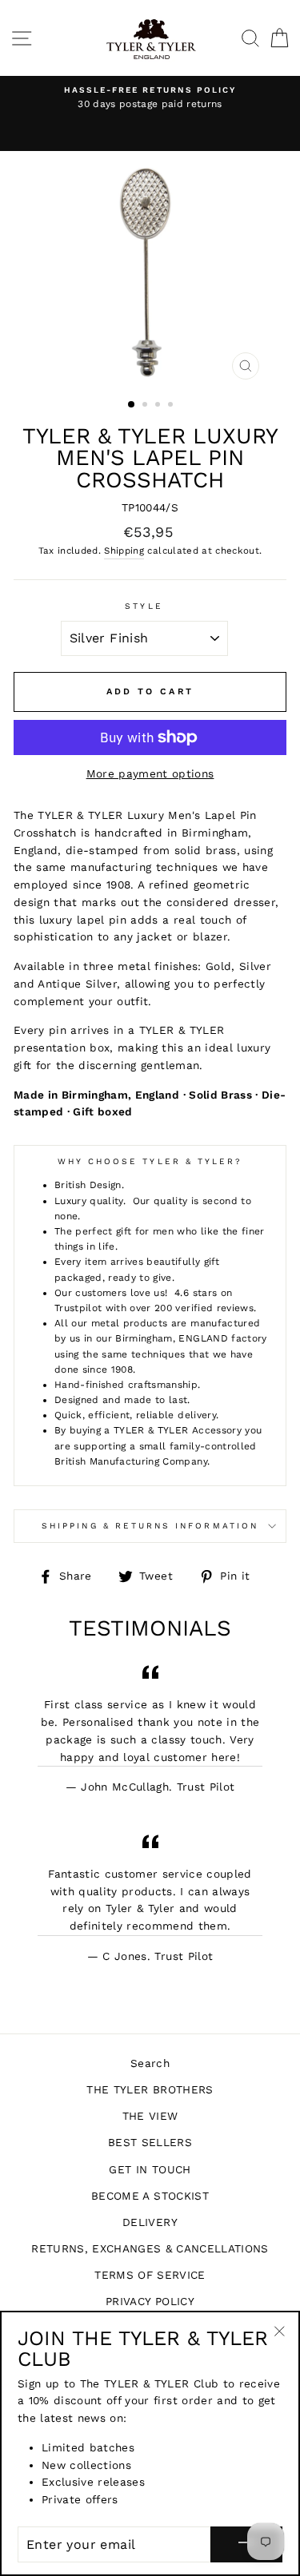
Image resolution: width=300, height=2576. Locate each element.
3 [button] (159, 406)
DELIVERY (150, 2222)
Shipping (124, 551)
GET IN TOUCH (150, 2169)
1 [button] (132, 405)
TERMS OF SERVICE (150, 2275)
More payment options (150, 773)
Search (150, 2063)
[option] (150, 98)
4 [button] (172, 406)
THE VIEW (150, 2116)
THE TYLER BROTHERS (150, 2089)
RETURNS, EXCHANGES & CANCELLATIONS (150, 2248)
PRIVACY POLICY (150, 2301)
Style (144, 606)
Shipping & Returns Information (150, 1526)
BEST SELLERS (150, 2142)
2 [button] (146, 406)
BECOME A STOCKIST (150, 2196)
